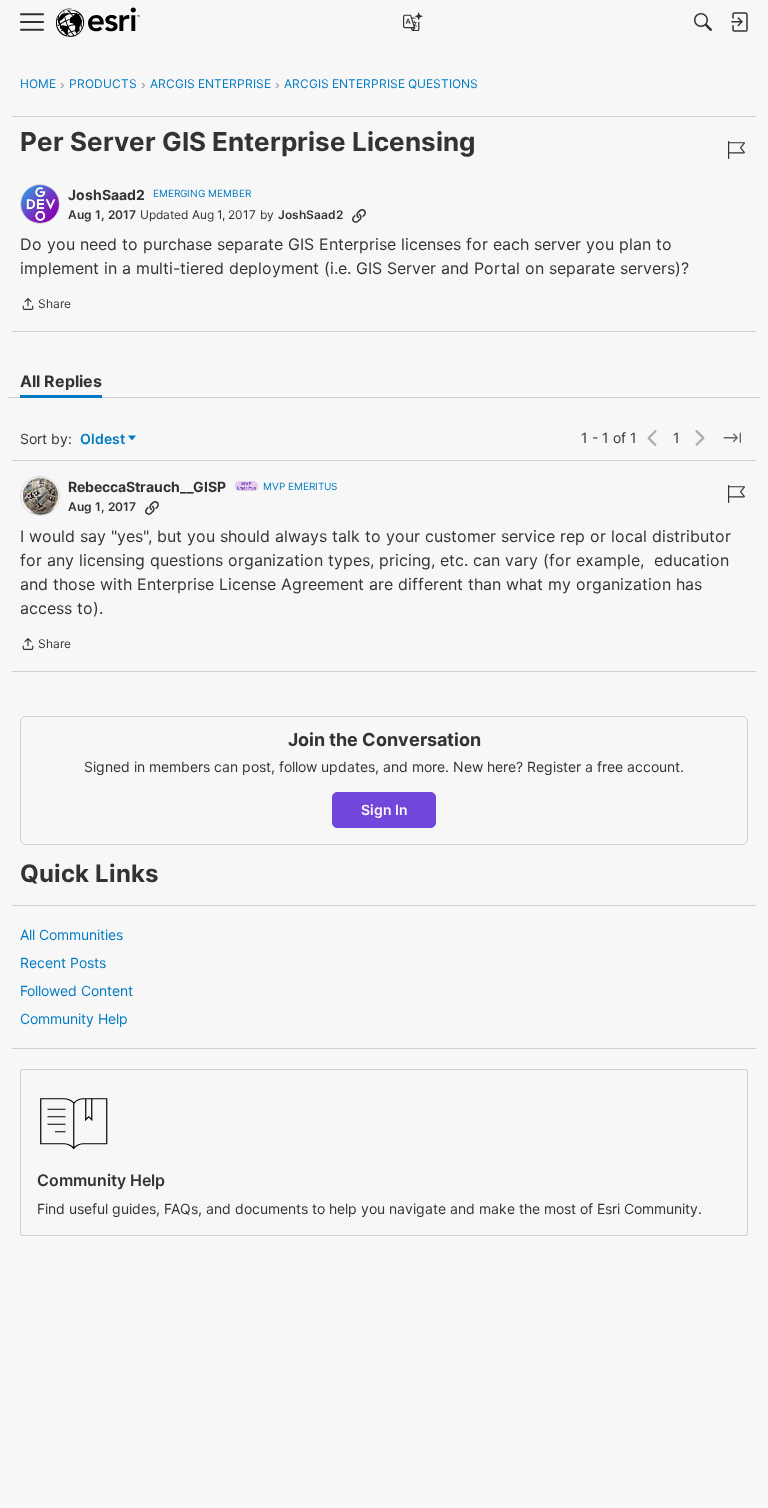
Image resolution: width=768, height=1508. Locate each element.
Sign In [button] (384, 809)
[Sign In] (739, 22)
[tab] (61, 381)
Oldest (104, 439)
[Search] (703, 22)
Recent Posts (63, 962)
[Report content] (736, 150)
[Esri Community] (98, 22)
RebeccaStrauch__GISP (147, 486)
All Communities (71, 934)
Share (45, 306)
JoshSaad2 (106, 194)
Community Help (74, 1018)
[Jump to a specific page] (732, 438)
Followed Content (76, 990)
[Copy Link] (359, 215)
